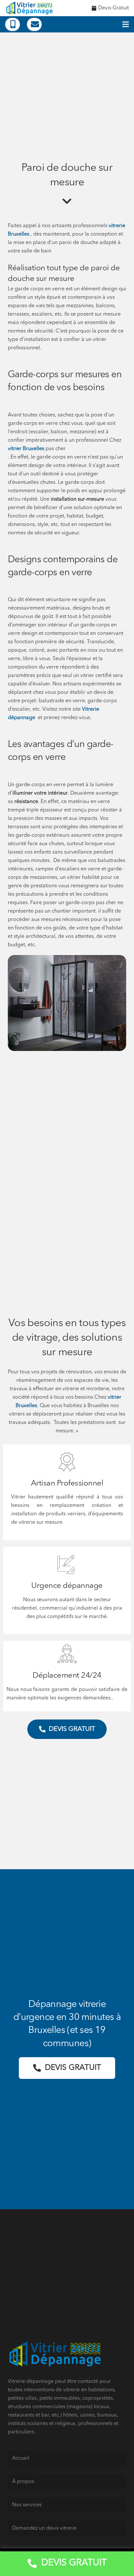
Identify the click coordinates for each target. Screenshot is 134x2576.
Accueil (21, 2458)
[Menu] (126, 24)
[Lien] (30, 8)
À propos (23, 2482)
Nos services (27, 2505)
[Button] (13, 24)
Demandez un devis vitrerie (44, 2528)
